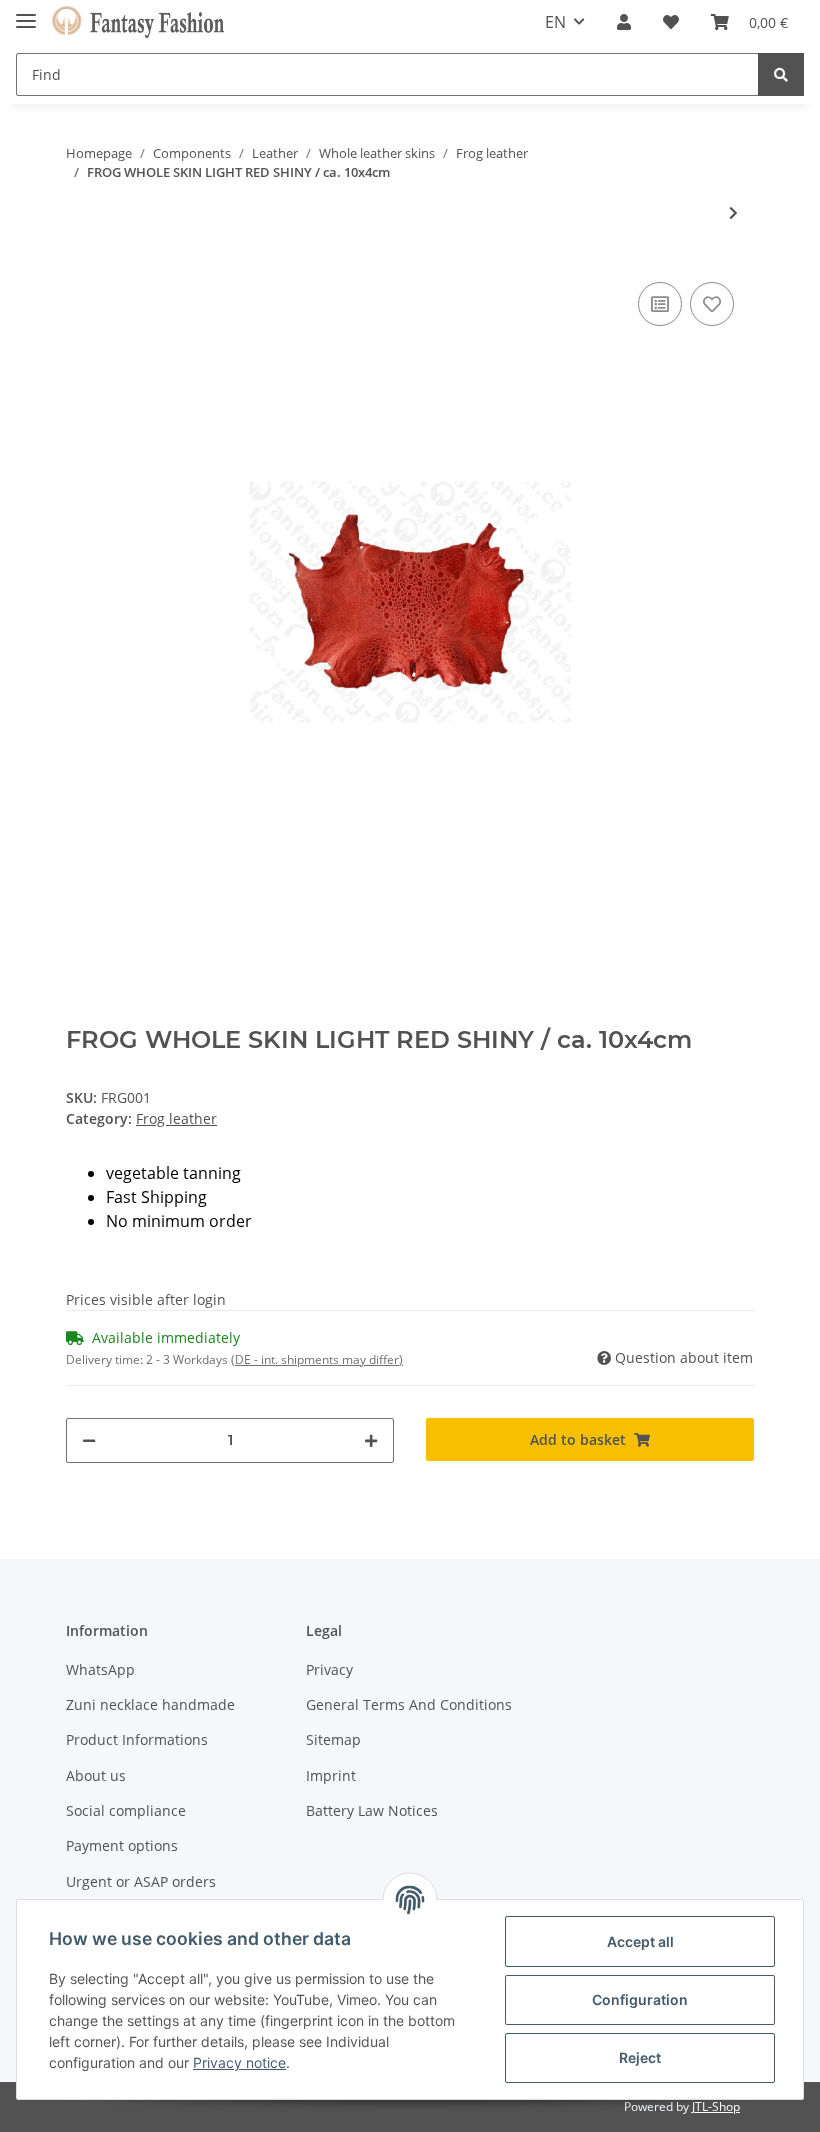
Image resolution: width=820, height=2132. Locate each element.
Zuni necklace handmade (150, 1704)
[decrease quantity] (89, 1440)
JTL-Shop (716, 2106)
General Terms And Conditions (409, 1704)
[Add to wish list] (712, 304)
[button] (624, 22)
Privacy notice (239, 2062)
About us (96, 1775)
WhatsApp (100, 1669)
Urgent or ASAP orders (141, 1881)
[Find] (781, 74)
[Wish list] (671, 22)
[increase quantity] (371, 1440)
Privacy (329, 1669)
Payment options (122, 1845)
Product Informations (137, 1739)
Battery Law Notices (372, 1810)
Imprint (331, 1775)
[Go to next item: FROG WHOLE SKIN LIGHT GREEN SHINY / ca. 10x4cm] (733, 212)
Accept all (640, 1941)
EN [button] (555, 22)
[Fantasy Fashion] (138, 22)
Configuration (640, 1999)
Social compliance (126, 1810)
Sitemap (333, 1739)
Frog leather (176, 1118)
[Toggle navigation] (26, 12)
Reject (640, 2057)
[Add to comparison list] (660, 304)
